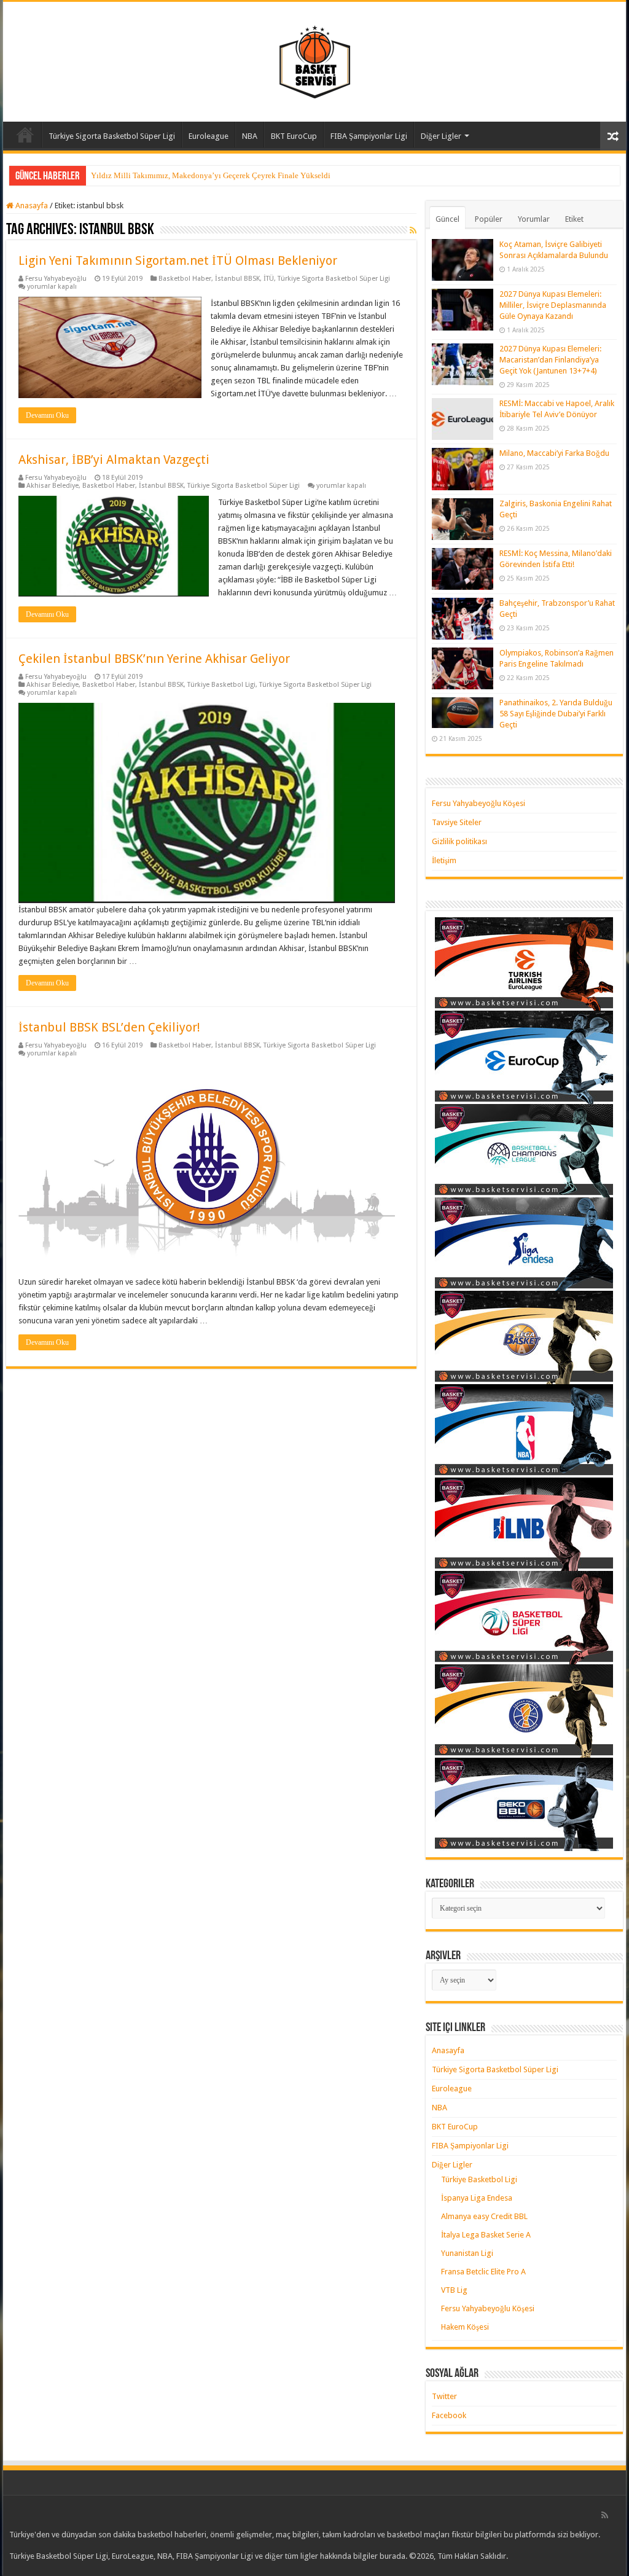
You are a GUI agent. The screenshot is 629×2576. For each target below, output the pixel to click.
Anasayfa (25, 135)
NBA (250, 136)
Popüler (489, 219)
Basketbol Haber (185, 279)
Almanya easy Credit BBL (484, 2216)
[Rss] (605, 2515)
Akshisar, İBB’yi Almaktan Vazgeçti (114, 460)
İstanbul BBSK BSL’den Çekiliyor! (109, 1027)
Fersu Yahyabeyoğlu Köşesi (479, 803)
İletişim (444, 860)
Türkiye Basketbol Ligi (221, 685)
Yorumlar (534, 219)
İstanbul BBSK (237, 279)
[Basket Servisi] (315, 60)
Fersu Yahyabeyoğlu (56, 279)
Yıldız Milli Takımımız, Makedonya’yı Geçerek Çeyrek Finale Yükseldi (211, 175)
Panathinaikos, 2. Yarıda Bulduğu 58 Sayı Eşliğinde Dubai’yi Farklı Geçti (556, 714)
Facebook (449, 2415)
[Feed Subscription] (413, 230)
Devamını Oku (47, 415)
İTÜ (269, 279)
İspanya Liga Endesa (477, 2198)
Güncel (447, 219)
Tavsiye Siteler (457, 822)
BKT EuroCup (294, 136)
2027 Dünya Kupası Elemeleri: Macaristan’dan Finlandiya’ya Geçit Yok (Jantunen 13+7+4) (550, 360)
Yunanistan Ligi (467, 2253)
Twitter (444, 2396)
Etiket (574, 219)
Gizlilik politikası (459, 841)
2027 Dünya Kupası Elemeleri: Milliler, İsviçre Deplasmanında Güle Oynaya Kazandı (553, 305)
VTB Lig (454, 2290)
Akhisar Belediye (53, 486)
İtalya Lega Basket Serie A (486, 2235)
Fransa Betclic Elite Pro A (483, 2272)
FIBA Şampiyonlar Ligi (369, 136)
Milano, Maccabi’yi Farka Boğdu (554, 453)
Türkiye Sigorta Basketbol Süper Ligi (112, 136)
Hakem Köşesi (465, 2327)
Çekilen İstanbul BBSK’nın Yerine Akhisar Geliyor (154, 659)
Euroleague (209, 136)
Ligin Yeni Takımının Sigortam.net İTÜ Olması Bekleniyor (178, 260)
